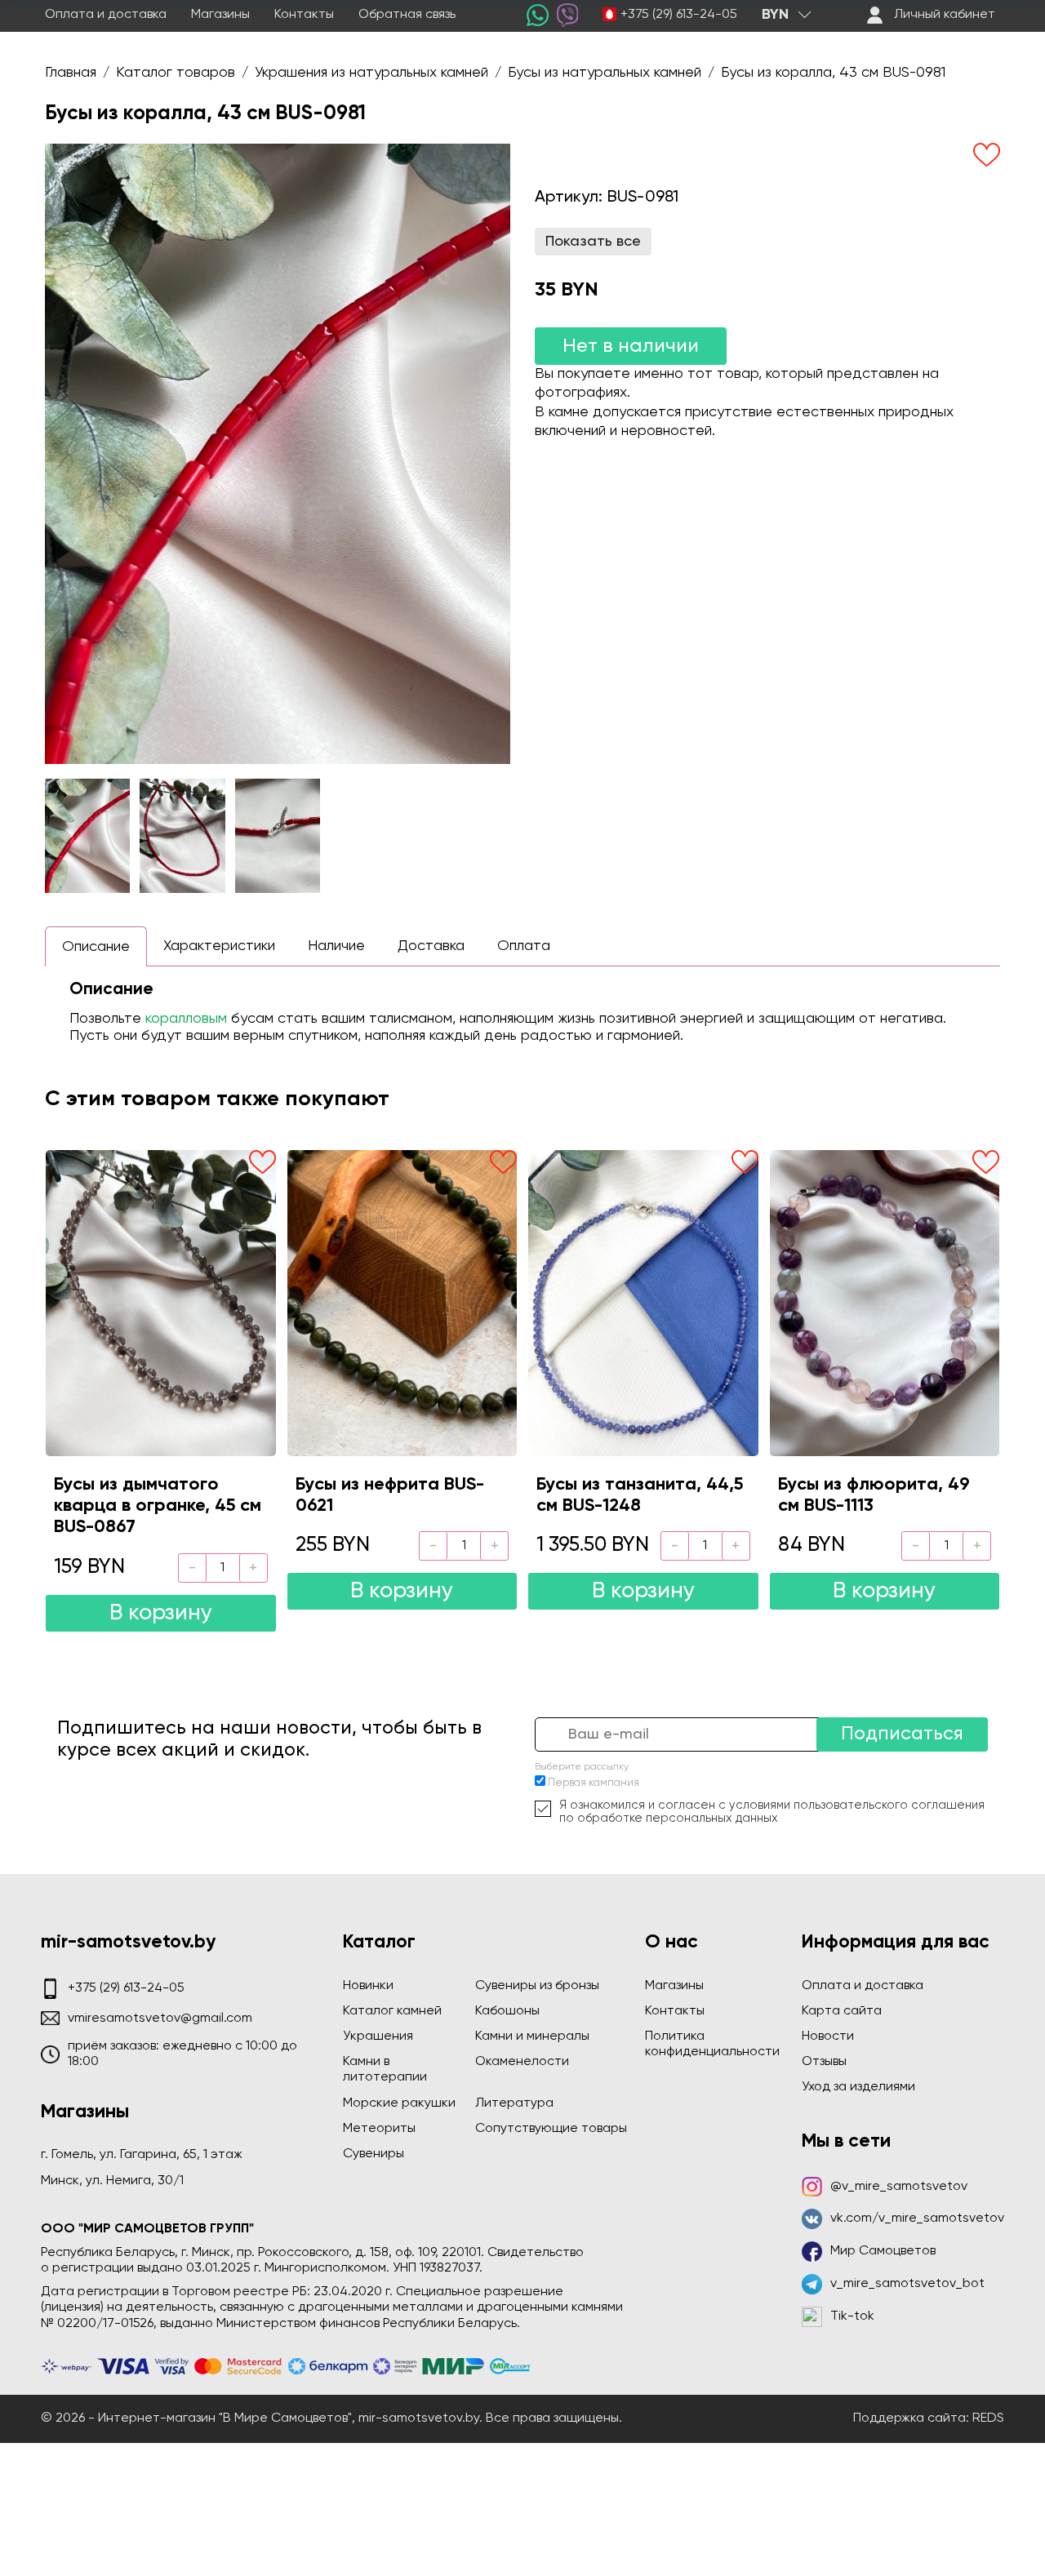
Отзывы (824, 2062)
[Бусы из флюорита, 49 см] (885, 1303)
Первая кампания (594, 1783)
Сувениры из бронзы (537, 1986)
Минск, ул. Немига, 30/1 (112, 2181)
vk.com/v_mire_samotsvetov (917, 2218)
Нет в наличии (631, 346)
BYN (775, 15)
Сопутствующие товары (551, 2129)
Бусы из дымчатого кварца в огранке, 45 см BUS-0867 (158, 1506)
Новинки (368, 1986)
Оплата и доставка (106, 15)
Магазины (220, 15)
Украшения (378, 2036)
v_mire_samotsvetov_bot (907, 2284)
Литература (514, 2103)
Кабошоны (507, 2011)
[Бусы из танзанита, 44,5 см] (643, 1303)
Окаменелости (522, 2062)
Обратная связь (407, 15)
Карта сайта (842, 2011)
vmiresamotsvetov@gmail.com (160, 2019)
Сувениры (374, 2154)
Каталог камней (392, 2011)
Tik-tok (852, 2316)
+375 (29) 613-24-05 (679, 15)
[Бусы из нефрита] (402, 1303)
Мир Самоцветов (883, 2251)
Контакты (304, 15)
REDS (988, 2418)
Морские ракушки (399, 2103)
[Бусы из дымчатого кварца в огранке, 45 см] (161, 1303)
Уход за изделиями (858, 2087)
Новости (828, 2036)
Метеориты (379, 2129)
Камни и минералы (532, 2036)
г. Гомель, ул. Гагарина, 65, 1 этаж (142, 2155)
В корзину (161, 1613)
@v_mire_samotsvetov (899, 2187)
